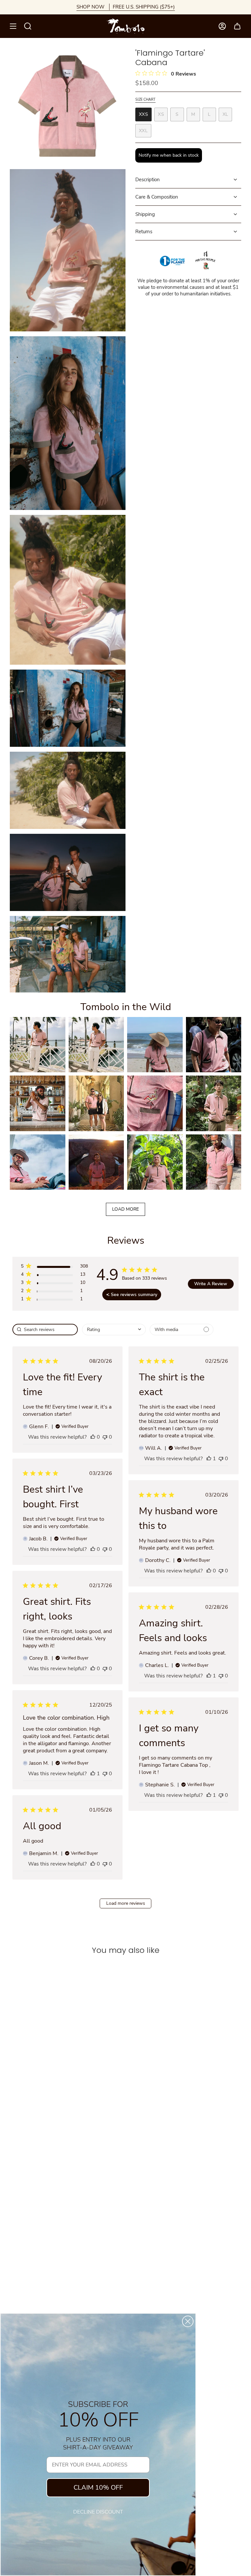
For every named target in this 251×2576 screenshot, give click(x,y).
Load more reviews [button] (126, 1903)
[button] (38, 1045)
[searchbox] (45, 1330)
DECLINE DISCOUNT (98, 2512)
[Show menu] (13, 26)
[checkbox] (182, 1330)
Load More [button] (125, 1209)
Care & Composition (157, 197)
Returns (144, 232)
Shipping (145, 214)
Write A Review (211, 1284)
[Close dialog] (188, 2321)
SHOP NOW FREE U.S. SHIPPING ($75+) (126, 7)
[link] (54, 1300)
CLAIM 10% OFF (98, 2488)
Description (148, 180)
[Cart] (237, 26)
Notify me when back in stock (169, 155)
